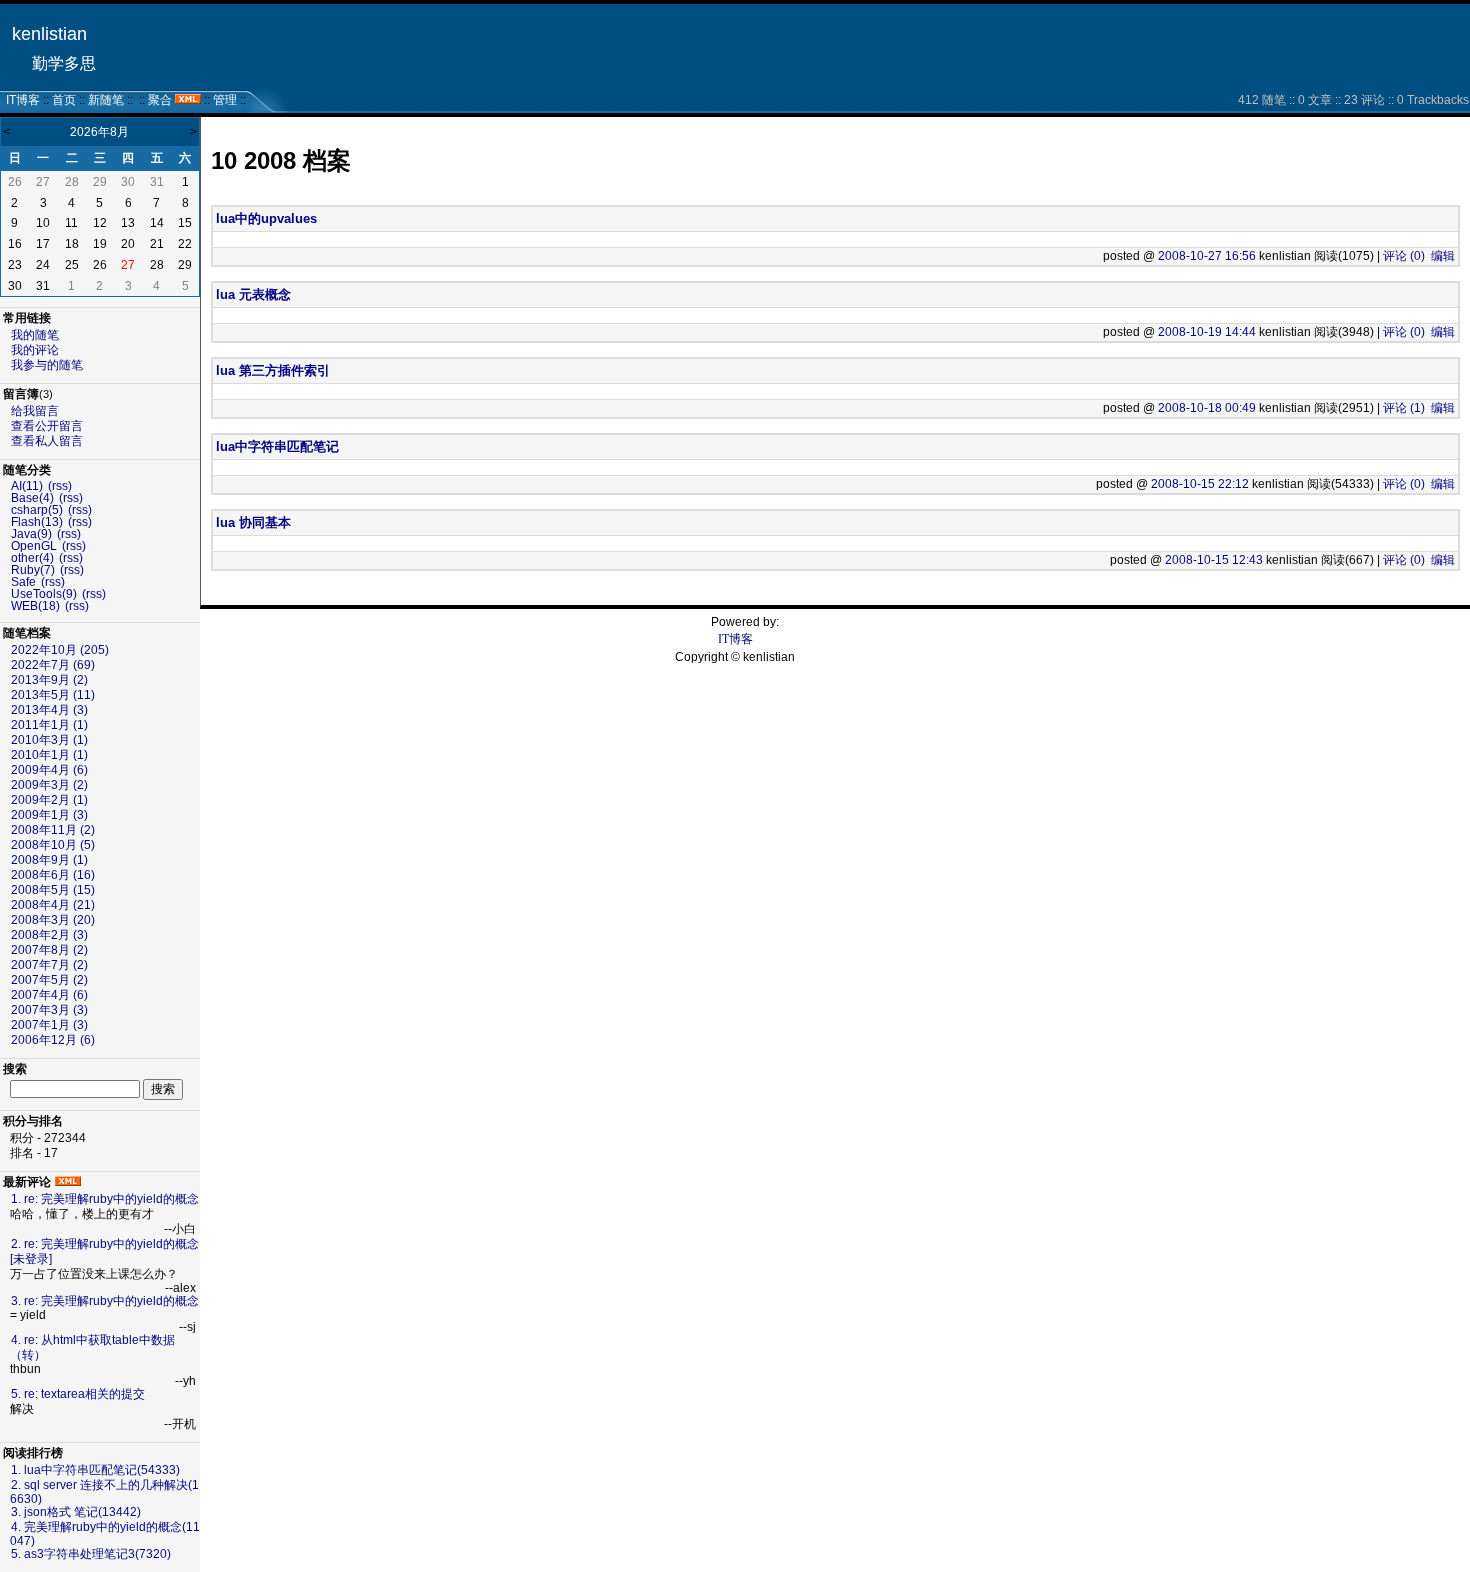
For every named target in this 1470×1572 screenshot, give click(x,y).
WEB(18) (35, 606)
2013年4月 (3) (49, 710)
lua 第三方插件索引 (273, 370)
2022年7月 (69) (53, 665)
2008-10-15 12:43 (1214, 560)
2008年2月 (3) (49, 935)
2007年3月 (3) (49, 1010)
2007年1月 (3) (49, 1025)
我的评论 (35, 350)
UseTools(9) (44, 594)
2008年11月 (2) (53, 830)
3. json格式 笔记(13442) (76, 1512)
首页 (64, 100)
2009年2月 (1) (49, 800)
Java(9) (31, 534)
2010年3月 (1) (49, 740)
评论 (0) (1404, 256)
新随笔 (106, 100)
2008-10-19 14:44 (1207, 332)
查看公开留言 (47, 426)
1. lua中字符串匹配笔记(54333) (95, 1470)
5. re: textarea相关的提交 (78, 1394)
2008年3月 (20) (53, 920)
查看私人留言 (47, 441)
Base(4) (32, 498)
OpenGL (34, 546)
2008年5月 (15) (53, 890)
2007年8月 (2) (49, 950)
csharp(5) (37, 510)
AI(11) (27, 486)
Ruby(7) (33, 570)
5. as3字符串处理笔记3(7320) (91, 1554)
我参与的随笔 (47, 365)
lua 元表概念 (253, 294)
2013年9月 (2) (49, 680)
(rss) (60, 486)
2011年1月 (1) (49, 725)
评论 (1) (1404, 408)
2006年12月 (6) (53, 1040)
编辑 (1443, 256)
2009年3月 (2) (49, 785)
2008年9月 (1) (49, 860)
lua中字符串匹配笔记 (277, 446)
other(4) (32, 558)
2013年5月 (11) (53, 695)
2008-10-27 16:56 (1207, 256)
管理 (225, 100)
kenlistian (49, 34)
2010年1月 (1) (49, 755)
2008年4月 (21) (53, 905)
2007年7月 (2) (49, 965)
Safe (23, 582)
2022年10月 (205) (60, 650)
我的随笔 (35, 335)
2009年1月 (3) (49, 815)
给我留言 (35, 411)
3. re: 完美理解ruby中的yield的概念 (105, 1301)
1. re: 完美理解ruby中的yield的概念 (105, 1199)
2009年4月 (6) (49, 770)
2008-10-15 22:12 (1200, 484)
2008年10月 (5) (53, 845)
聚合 (160, 100)
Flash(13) (37, 522)
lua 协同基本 (253, 522)
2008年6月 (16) (53, 875)
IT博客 (23, 100)
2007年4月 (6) (49, 995)
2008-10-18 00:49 (1207, 408)
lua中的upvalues (266, 218)
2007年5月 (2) (49, 980)
